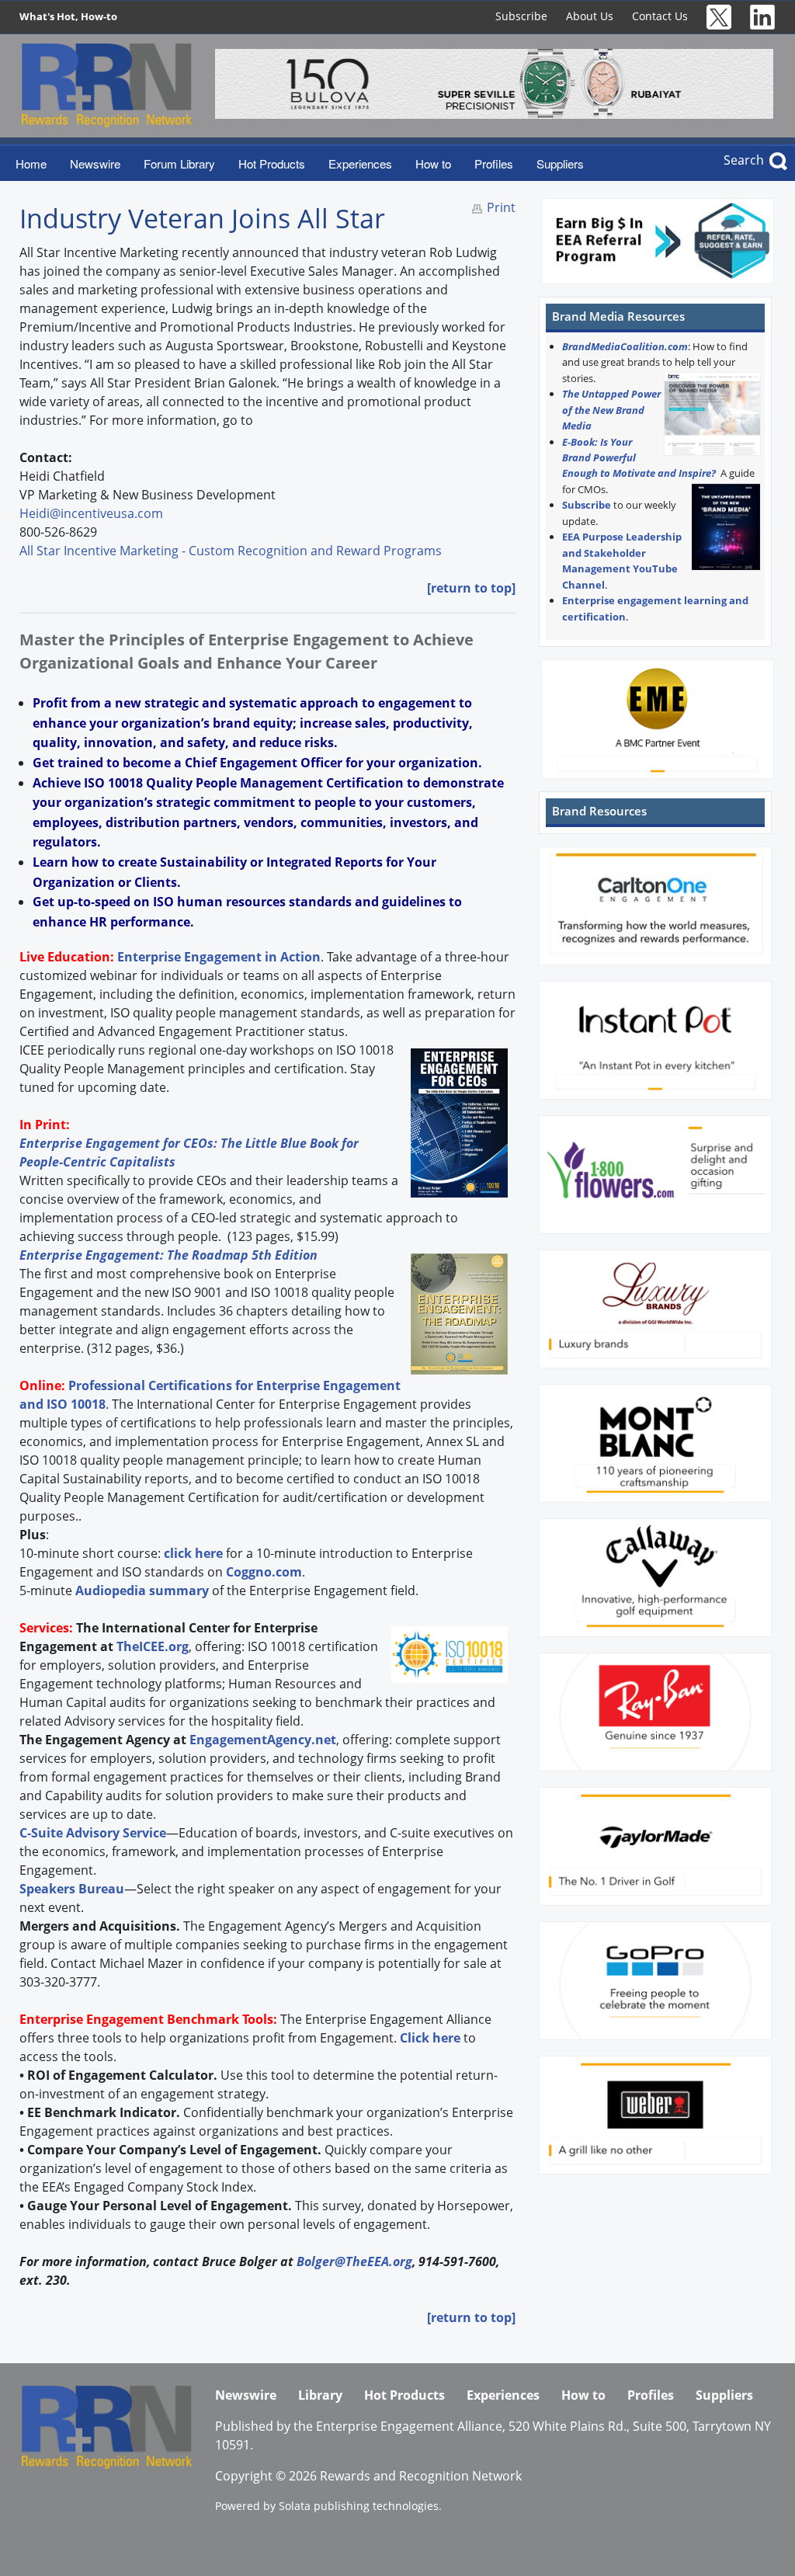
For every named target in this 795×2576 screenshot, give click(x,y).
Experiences (360, 163)
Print (501, 207)
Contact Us (660, 16)
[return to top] (471, 588)
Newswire (95, 163)
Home (31, 163)
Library (320, 2395)
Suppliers (560, 163)
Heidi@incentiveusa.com (91, 513)
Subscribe (521, 16)
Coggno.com (264, 1572)
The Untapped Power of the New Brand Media (611, 410)
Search (744, 160)
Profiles (494, 163)
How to (433, 163)
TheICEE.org (153, 1646)
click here (193, 1553)
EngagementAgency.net (263, 1740)
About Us (590, 16)
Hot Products (272, 163)
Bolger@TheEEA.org (354, 2261)
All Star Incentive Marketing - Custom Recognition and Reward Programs (231, 551)
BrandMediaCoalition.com (625, 346)
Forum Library (179, 163)
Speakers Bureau (72, 1889)
